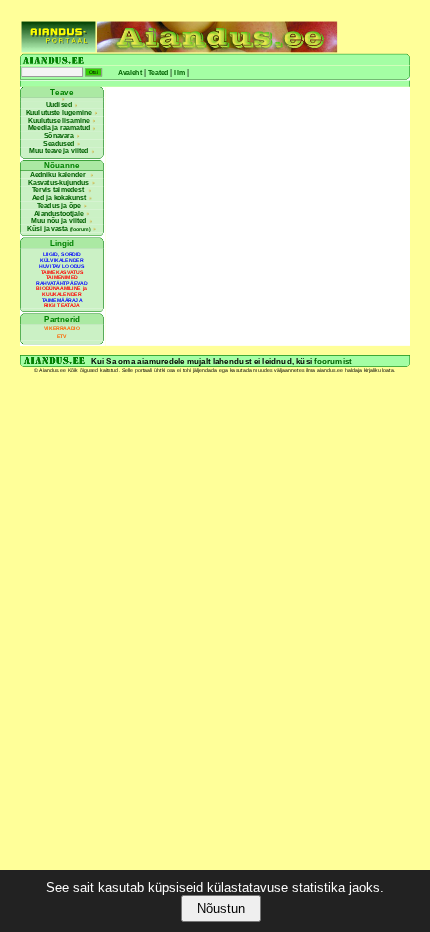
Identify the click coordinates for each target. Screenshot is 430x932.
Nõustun (221, 908)
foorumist (332, 360)
